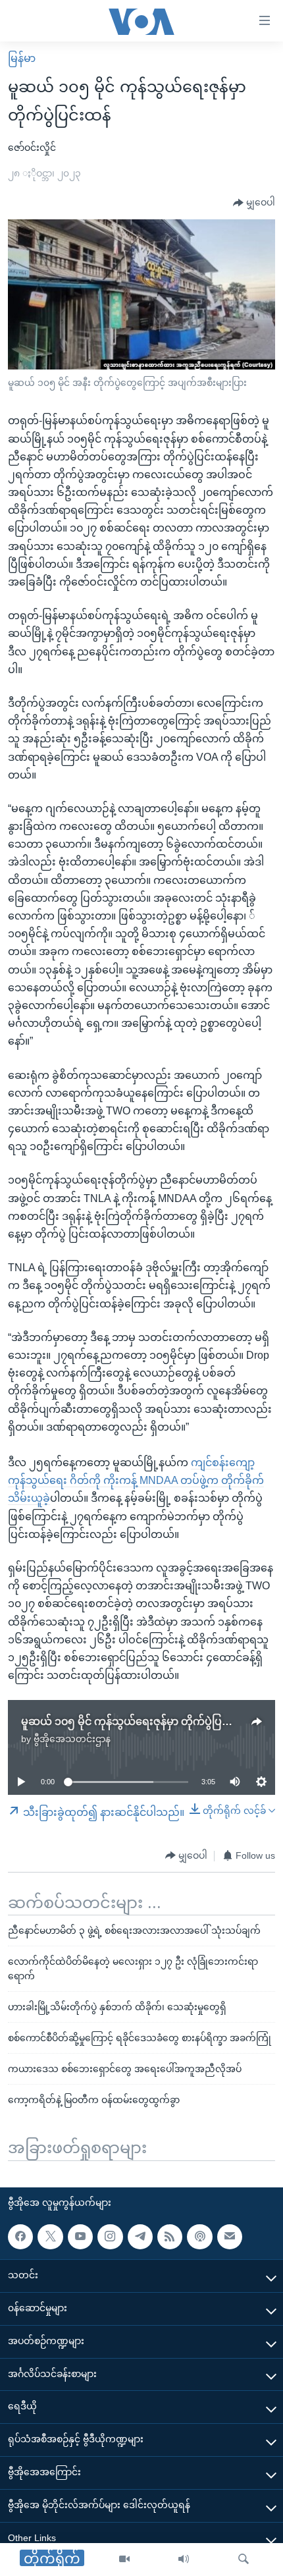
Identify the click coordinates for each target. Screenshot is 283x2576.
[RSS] (170, 2237)
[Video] (124, 2560)
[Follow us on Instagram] (110, 2237)
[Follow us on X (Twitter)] (50, 2237)
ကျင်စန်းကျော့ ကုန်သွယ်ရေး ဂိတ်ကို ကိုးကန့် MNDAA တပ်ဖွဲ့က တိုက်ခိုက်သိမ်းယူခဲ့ (136, 1480)
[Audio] (184, 2560)
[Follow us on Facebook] (20, 2237)
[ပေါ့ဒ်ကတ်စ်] (199, 2237)
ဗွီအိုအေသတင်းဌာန (72, 1739)
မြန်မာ (22, 58)
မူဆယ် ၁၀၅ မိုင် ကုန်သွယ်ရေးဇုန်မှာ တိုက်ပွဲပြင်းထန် (136, 1721)
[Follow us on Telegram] (140, 2237)
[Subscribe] (230, 2237)
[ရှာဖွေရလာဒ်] (244, 2560)
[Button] (254, 203)
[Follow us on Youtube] (80, 2237)
